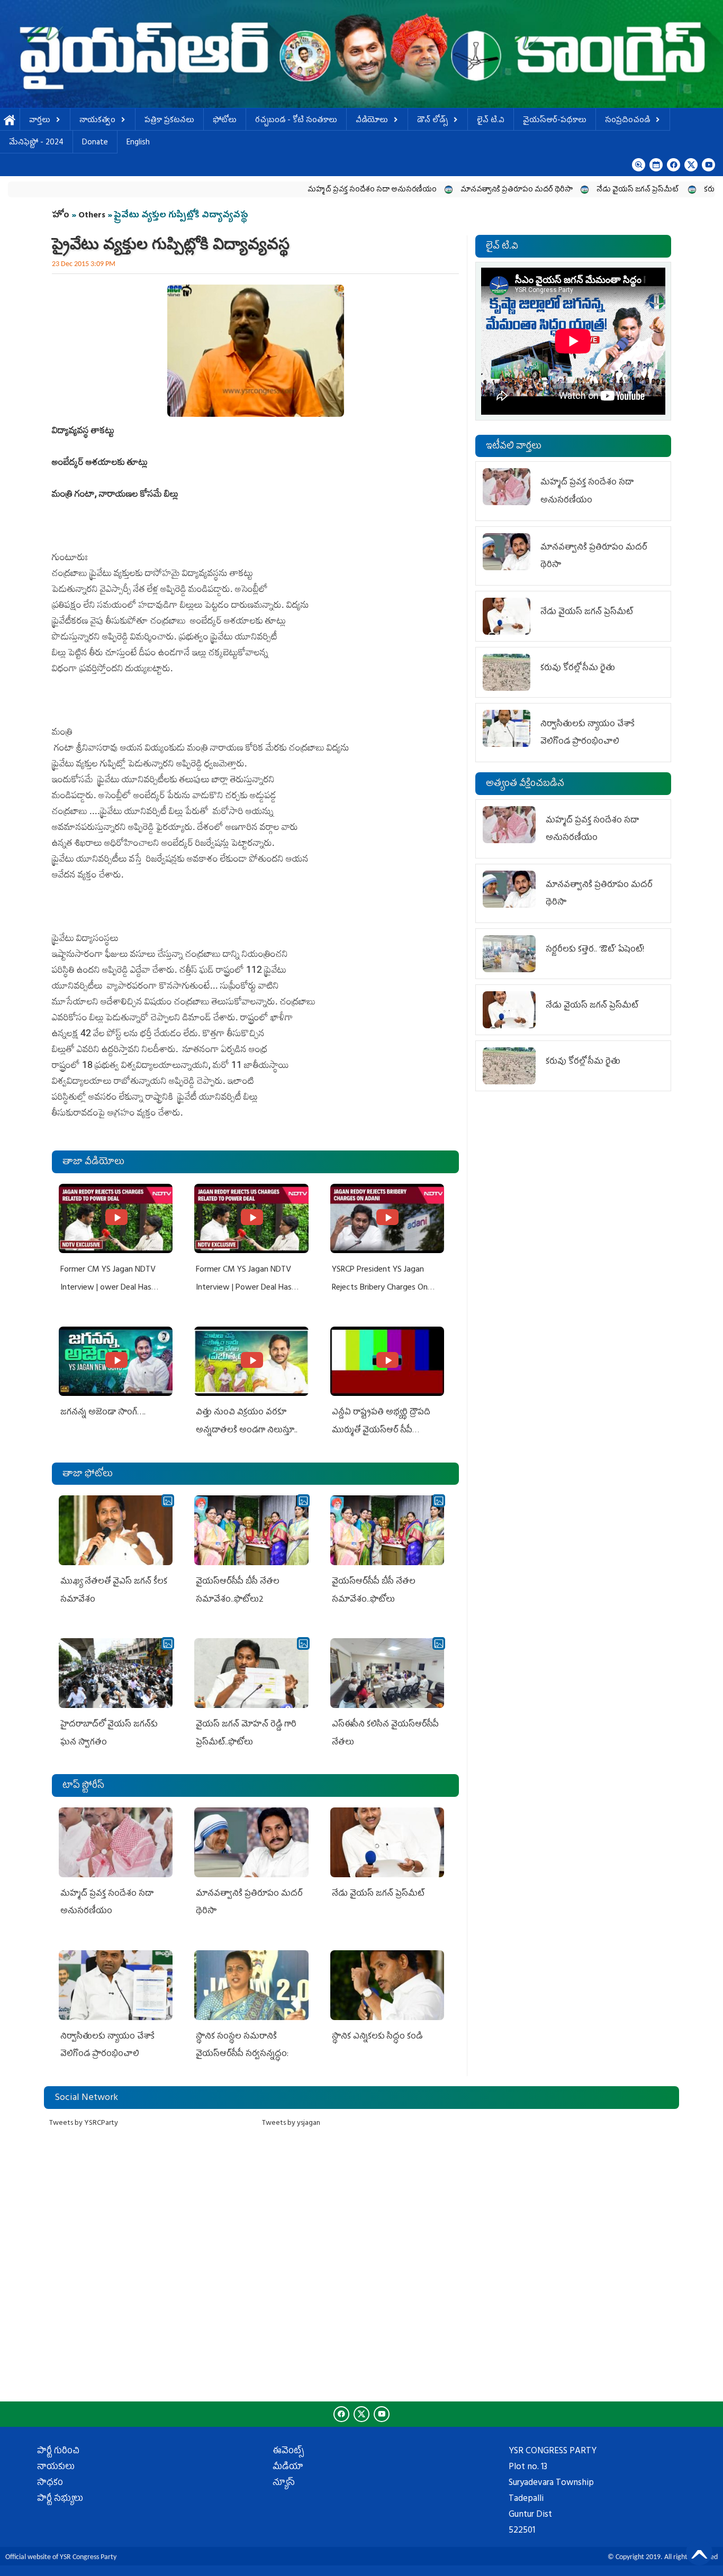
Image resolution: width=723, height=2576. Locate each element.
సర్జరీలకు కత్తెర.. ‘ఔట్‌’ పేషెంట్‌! (595, 950)
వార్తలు (40, 121)
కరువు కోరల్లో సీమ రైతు (662, 190)
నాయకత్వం (97, 121)
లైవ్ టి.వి (491, 121)
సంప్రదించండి (627, 121)
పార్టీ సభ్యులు (60, 2499)
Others (92, 216)
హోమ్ (10, 121)
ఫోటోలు (225, 121)
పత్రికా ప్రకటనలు (169, 121)
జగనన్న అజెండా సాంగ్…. (103, 1413)
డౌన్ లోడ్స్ (432, 121)
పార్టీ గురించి (58, 2452)
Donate (95, 143)
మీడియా (288, 2468)
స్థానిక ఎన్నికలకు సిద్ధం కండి (378, 2037)
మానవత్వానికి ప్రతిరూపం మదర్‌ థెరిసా (442, 190)
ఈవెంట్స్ (288, 2452)
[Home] (361, 54)
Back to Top (699, 2552)
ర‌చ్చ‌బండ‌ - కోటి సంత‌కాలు (296, 121)
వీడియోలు (372, 121)
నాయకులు (56, 2468)
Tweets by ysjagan (291, 2123)
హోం (61, 216)
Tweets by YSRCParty (84, 2123)
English (138, 143)
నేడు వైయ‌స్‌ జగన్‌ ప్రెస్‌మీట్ (564, 190)
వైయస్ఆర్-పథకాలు (555, 121)
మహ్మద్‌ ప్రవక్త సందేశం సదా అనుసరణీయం (297, 190)
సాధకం (50, 2483)
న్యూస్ (284, 2483)
